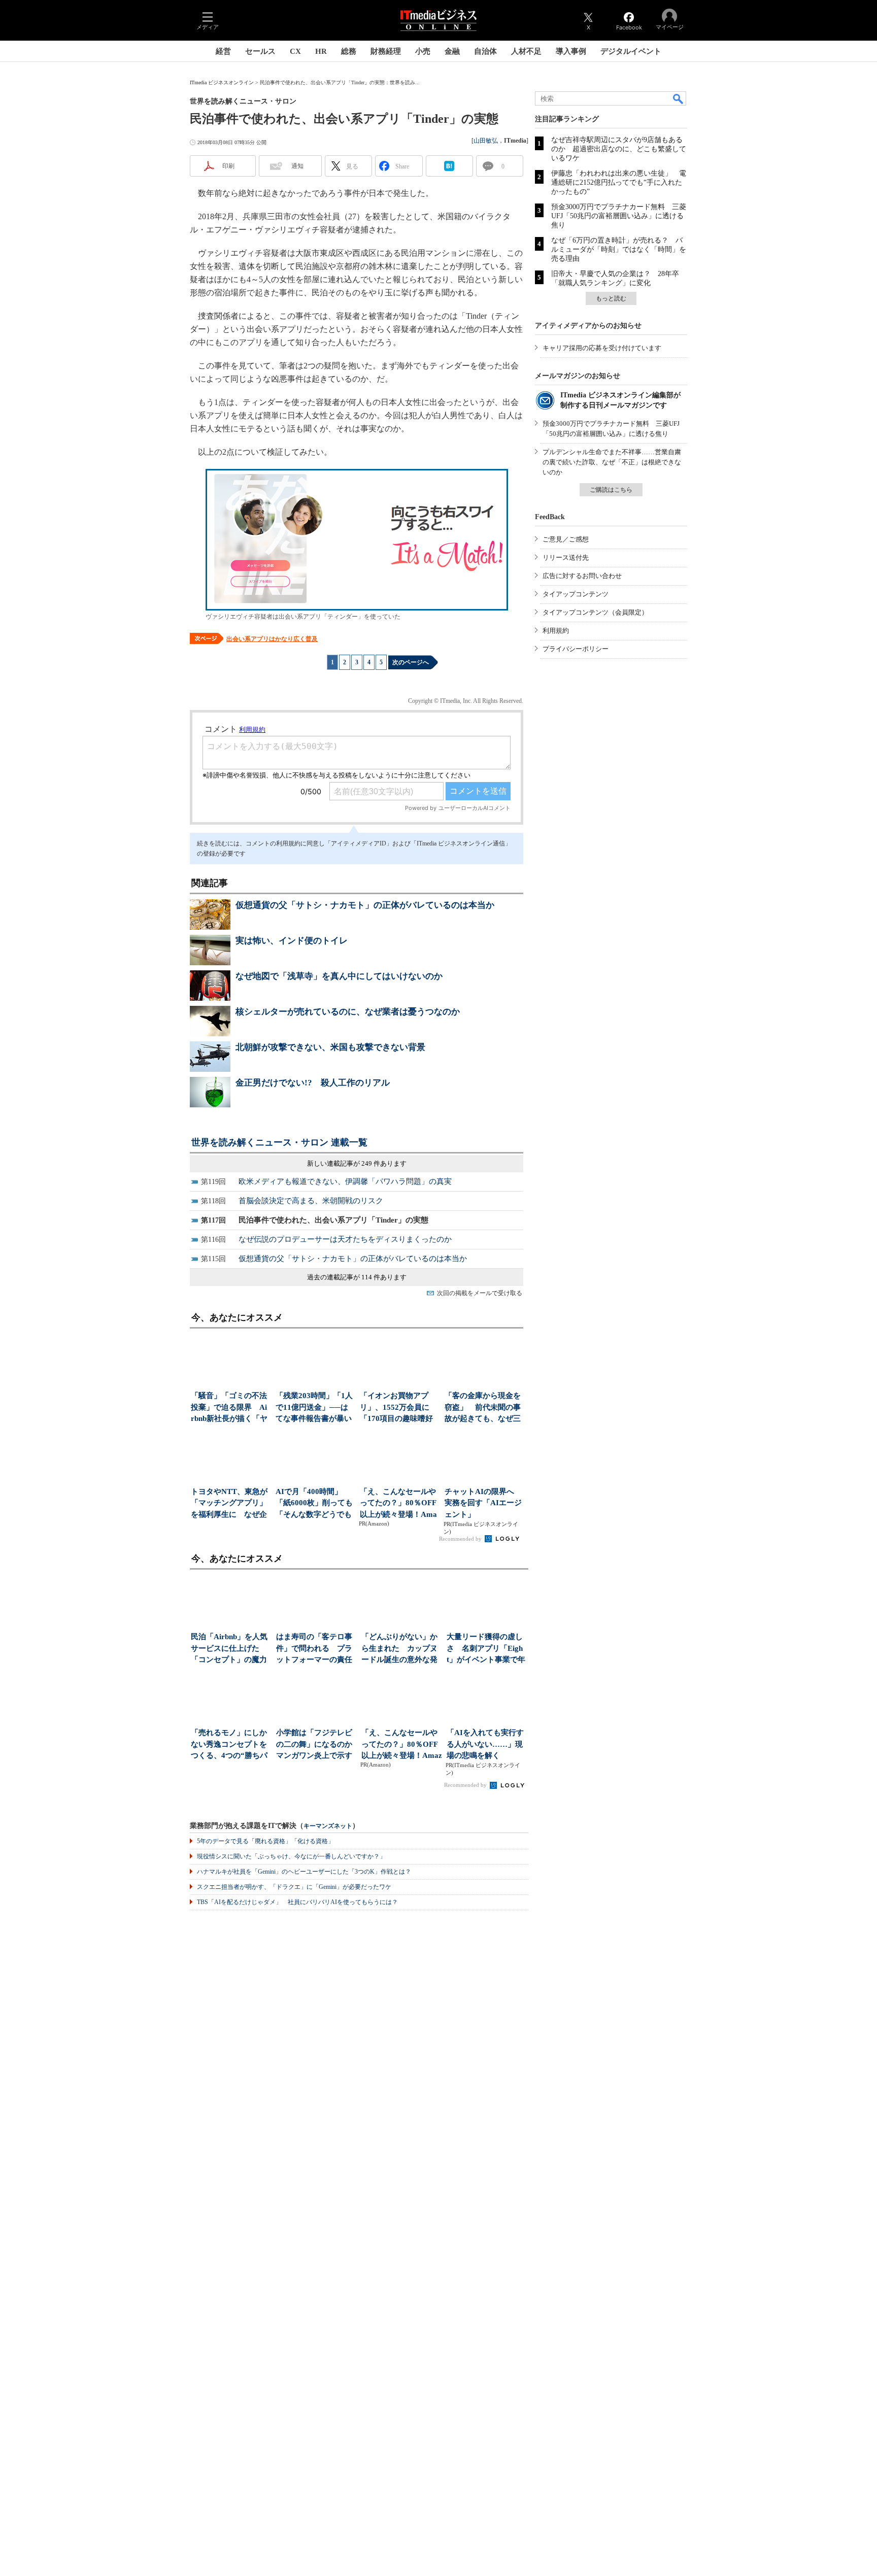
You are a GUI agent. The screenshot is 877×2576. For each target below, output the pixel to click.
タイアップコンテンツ (576, 594)
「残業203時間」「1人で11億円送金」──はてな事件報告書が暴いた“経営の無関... (314, 1408)
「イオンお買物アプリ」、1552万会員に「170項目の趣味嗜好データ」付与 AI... (396, 1408)
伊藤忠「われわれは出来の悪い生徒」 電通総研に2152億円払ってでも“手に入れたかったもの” (619, 182)
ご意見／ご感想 (566, 539)
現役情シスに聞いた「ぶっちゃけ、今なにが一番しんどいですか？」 (291, 1856)
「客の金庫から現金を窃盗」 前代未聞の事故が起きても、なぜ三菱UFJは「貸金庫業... (483, 1408)
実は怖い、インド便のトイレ (292, 941)
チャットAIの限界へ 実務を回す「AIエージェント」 (483, 1503)
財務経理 (386, 51)
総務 (349, 51)
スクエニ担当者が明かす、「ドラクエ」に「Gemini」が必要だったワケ (294, 1887)
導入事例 (571, 51)
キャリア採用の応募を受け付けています (602, 348)
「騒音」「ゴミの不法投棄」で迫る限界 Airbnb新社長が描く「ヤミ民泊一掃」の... (229, 1408)
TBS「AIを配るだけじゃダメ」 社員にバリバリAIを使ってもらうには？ (297, 1902)
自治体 (485, 51)
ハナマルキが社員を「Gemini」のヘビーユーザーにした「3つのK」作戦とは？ (304, 1872)
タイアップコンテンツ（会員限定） (595, 612)
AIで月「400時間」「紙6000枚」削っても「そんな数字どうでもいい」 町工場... (314, 1504)
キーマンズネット (328, 1826)
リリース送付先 (566, 557)
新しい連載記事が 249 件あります (357, 1163)
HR (321, 51)
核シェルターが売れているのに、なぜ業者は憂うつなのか (348, 1012)
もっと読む (611, 298)
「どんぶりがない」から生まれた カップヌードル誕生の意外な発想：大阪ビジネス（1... (401, 1649)
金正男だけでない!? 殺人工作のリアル (313, 1083)
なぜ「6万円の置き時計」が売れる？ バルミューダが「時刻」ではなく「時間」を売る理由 (619, 249)
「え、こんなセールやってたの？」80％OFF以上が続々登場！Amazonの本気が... (398, 1504)
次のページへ (411, 662)
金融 (452, 51)
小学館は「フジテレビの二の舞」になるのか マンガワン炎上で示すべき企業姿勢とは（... (316, 1745)
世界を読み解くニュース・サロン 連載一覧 (279, 1142)
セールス (260, 51)
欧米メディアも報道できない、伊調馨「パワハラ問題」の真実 (345, 1181)
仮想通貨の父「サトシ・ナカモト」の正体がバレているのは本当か (365, 905)
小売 (423, 51)
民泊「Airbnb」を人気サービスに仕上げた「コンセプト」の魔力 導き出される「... (231, 1649)
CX (295, 51)
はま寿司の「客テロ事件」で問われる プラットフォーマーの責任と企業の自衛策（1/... (314, 1649)
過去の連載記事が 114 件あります (357, 1277)
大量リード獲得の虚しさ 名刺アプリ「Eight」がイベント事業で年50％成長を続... (486, 1649)
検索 (679, 98)
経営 (223, 51)
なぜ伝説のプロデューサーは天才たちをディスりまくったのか (345, 1239)
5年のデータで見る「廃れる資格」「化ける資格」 (265, 1841)
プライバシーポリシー (576, 649)
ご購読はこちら (611, 490)
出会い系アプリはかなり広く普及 (272, 639)
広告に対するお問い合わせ (582, 576)
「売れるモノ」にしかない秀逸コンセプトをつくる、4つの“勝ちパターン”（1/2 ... (229, 1745)
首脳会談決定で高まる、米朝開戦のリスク (311, 1201)
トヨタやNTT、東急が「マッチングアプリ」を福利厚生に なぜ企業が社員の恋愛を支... (229, 1504)
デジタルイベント (631, 51)
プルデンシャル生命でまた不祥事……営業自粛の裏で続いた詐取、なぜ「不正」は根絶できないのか (612, 462)
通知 (297, 166)
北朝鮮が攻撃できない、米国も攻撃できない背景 (330, 1047)
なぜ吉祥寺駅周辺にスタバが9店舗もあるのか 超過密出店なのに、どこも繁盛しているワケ (619, 149)
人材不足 (526, 51)
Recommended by (461, 1539)
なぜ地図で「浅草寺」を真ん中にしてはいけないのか (339, 976)
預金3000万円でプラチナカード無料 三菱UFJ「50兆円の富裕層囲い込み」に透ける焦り (619, 216)
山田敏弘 (486, 141)
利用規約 (556, 631)
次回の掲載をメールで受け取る (480, 1293)
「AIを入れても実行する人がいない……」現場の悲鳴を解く (485, 1744)
